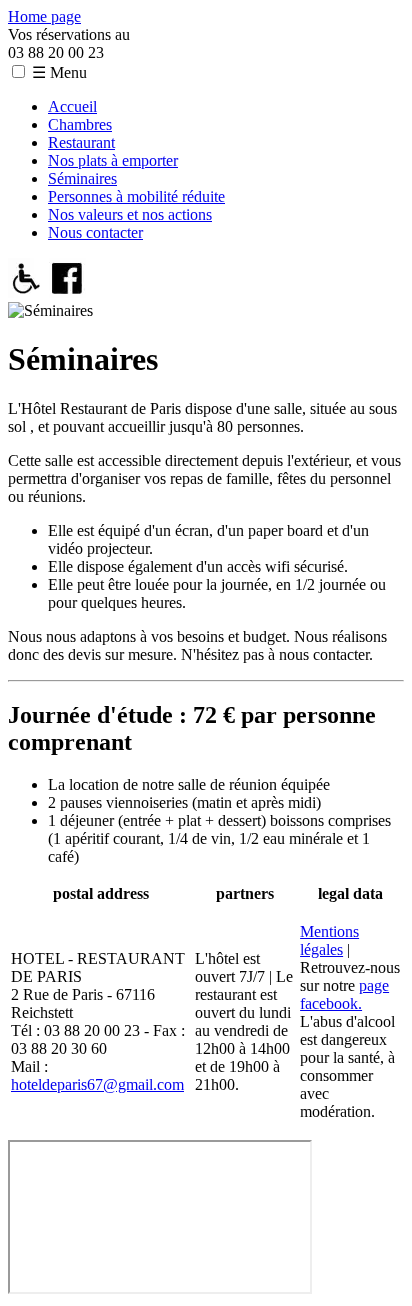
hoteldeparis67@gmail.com (97, 1084)
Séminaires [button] (82, 178)
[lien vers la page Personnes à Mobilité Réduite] (26, 292)
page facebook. (344, 994)
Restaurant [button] (81, 142)
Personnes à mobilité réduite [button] (136, 196)
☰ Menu (59, 72)
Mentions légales (329, 940)
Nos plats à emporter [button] (113, 160)
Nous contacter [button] (95, 232)
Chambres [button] (80, 124)
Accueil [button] (72, 106)
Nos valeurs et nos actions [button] (130, 214)
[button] (18, 71)
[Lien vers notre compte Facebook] (67, 292)
